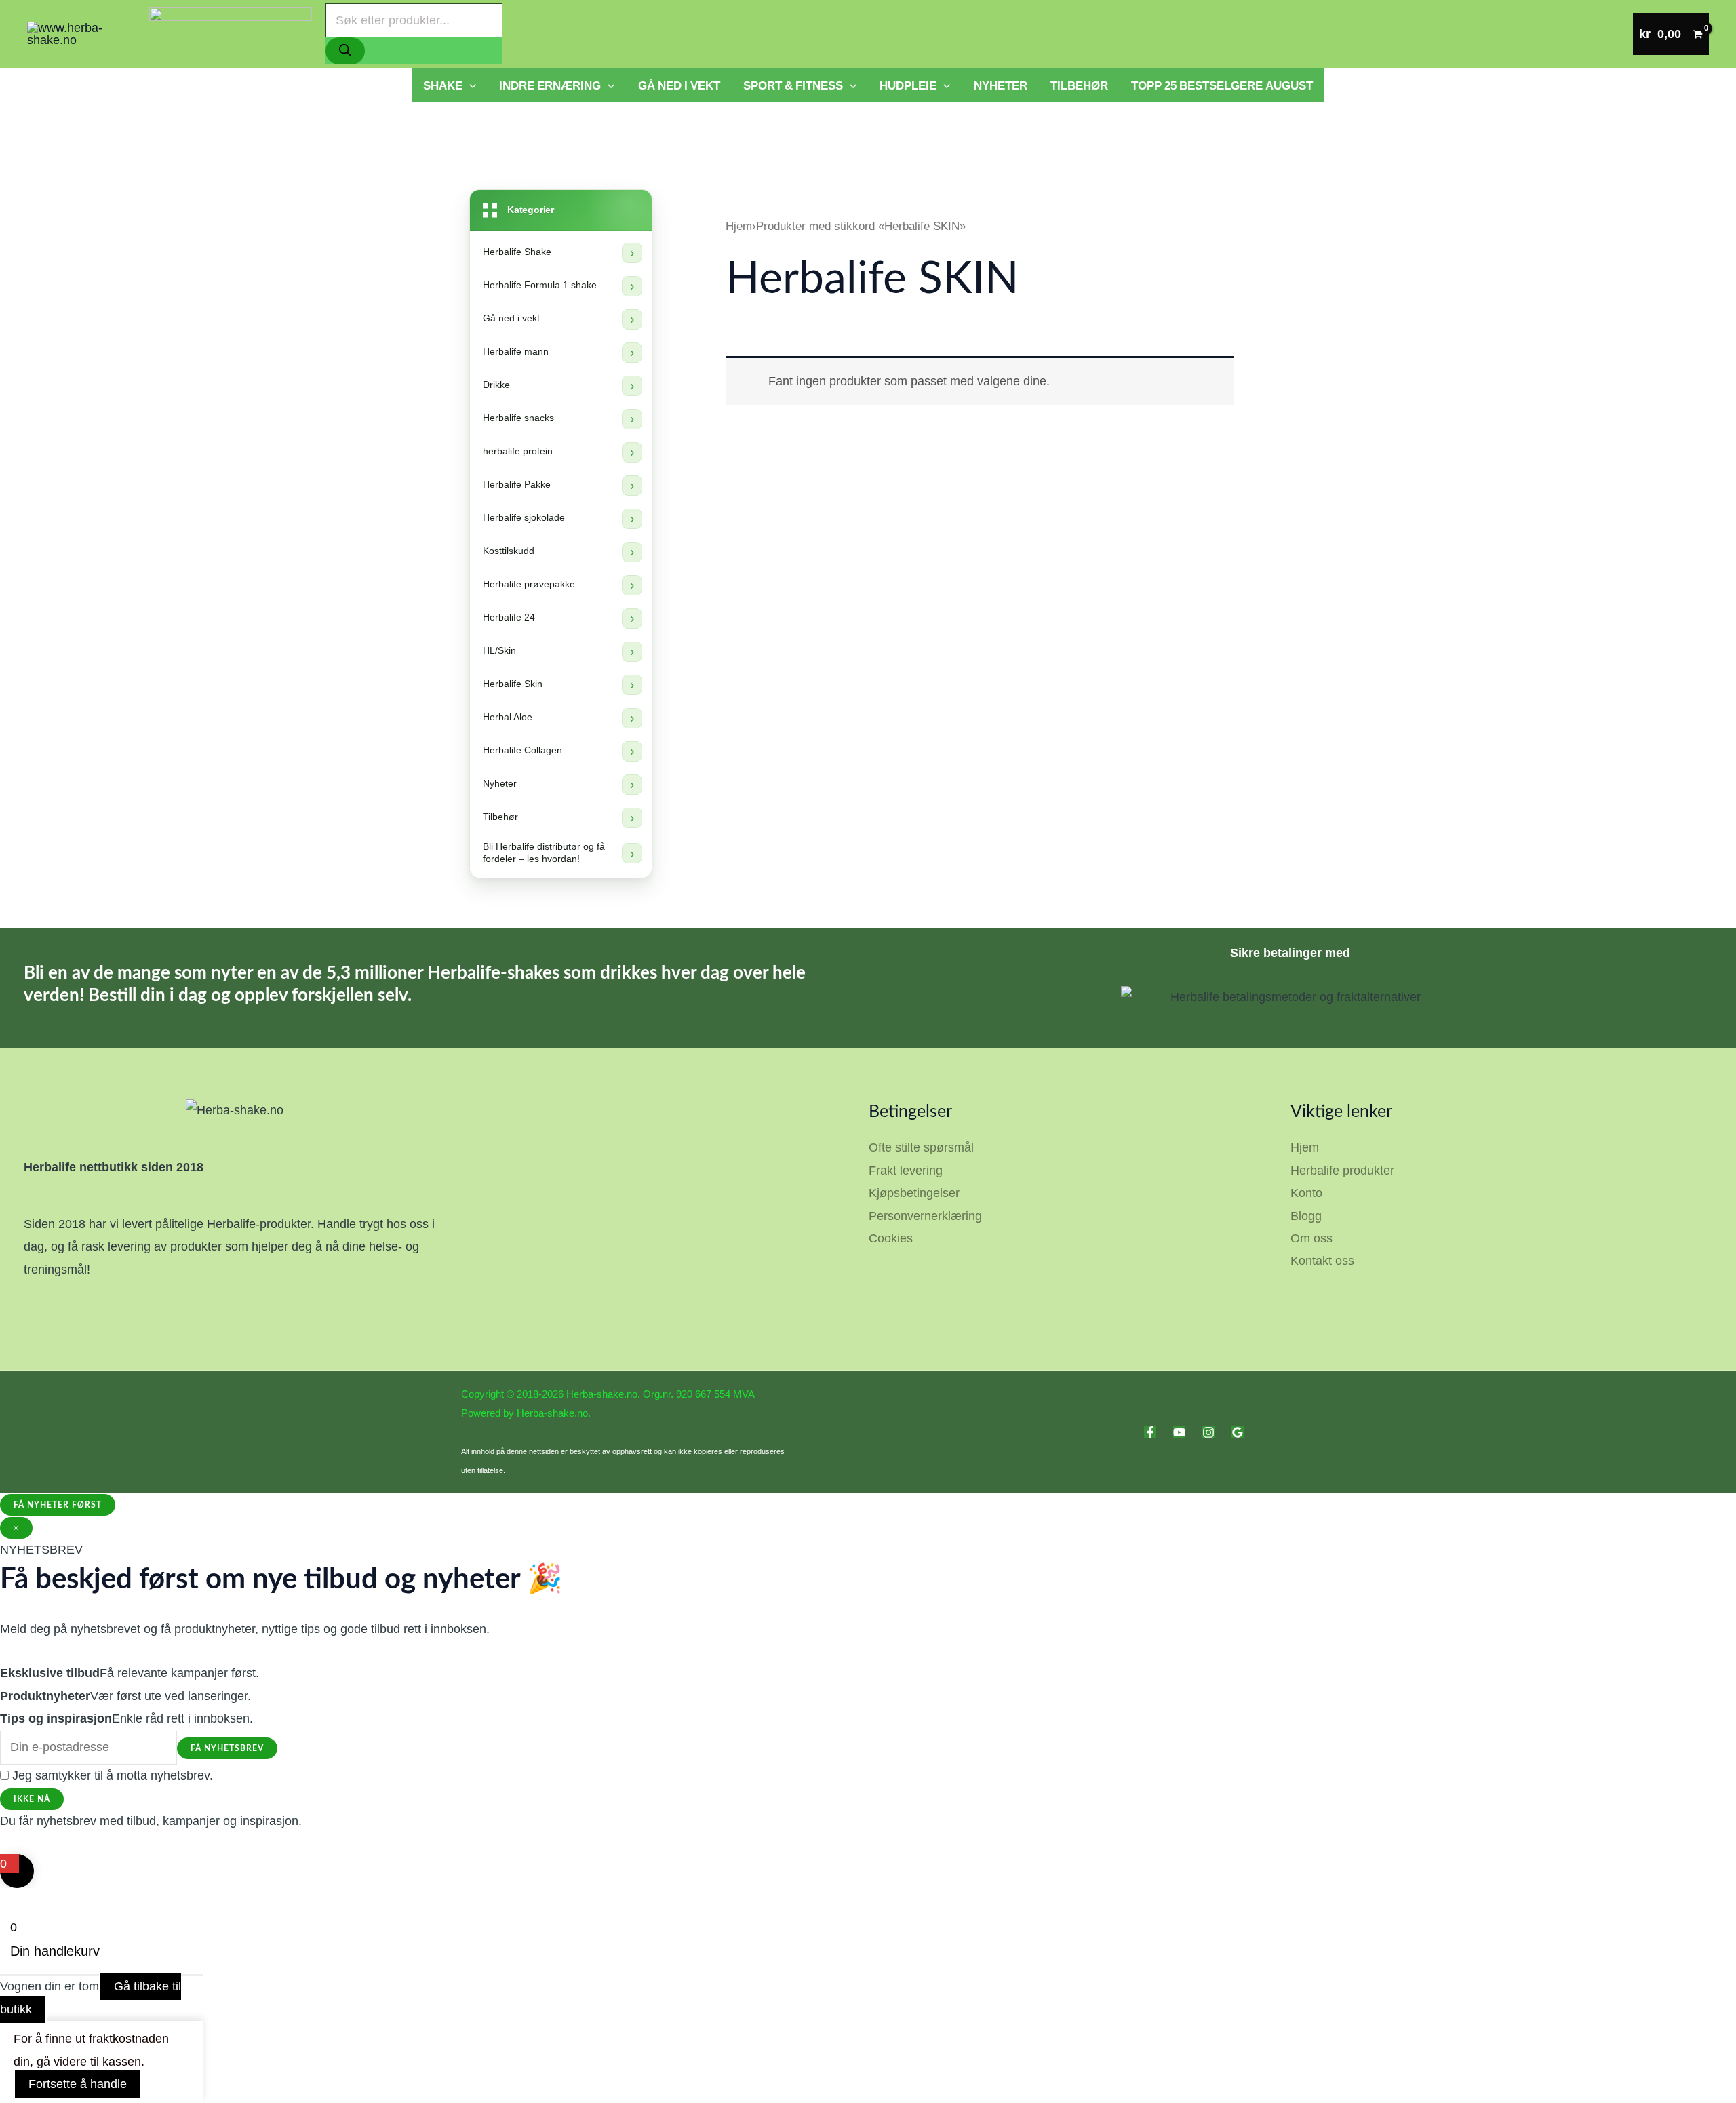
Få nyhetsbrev (227, 1748)
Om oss (1311, 1238)
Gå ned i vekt (679, 85)
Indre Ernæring (550, 85)
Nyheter (1001, 85)
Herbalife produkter (1342, 1171)
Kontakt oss (1322, 1261)
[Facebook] (1150, 1432)
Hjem (739, 226)
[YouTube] (1179, 1432)
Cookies (891, 1238)
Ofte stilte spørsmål (921, 1147)
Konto (1306, 1193)
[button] (469, 85)
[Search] (345, 51)
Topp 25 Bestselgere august (1222, 85)
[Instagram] (1208, 1432)
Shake (443, 85)
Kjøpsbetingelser (914, 1193)
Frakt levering (906, 1171)
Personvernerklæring (925, 1216)
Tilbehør (1079, 85)
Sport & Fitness (793, 85)
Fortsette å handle (78, 2084)
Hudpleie (908, 85)
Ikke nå (32, 1799)
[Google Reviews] (1238, 1432)
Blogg (1306, 1216)
